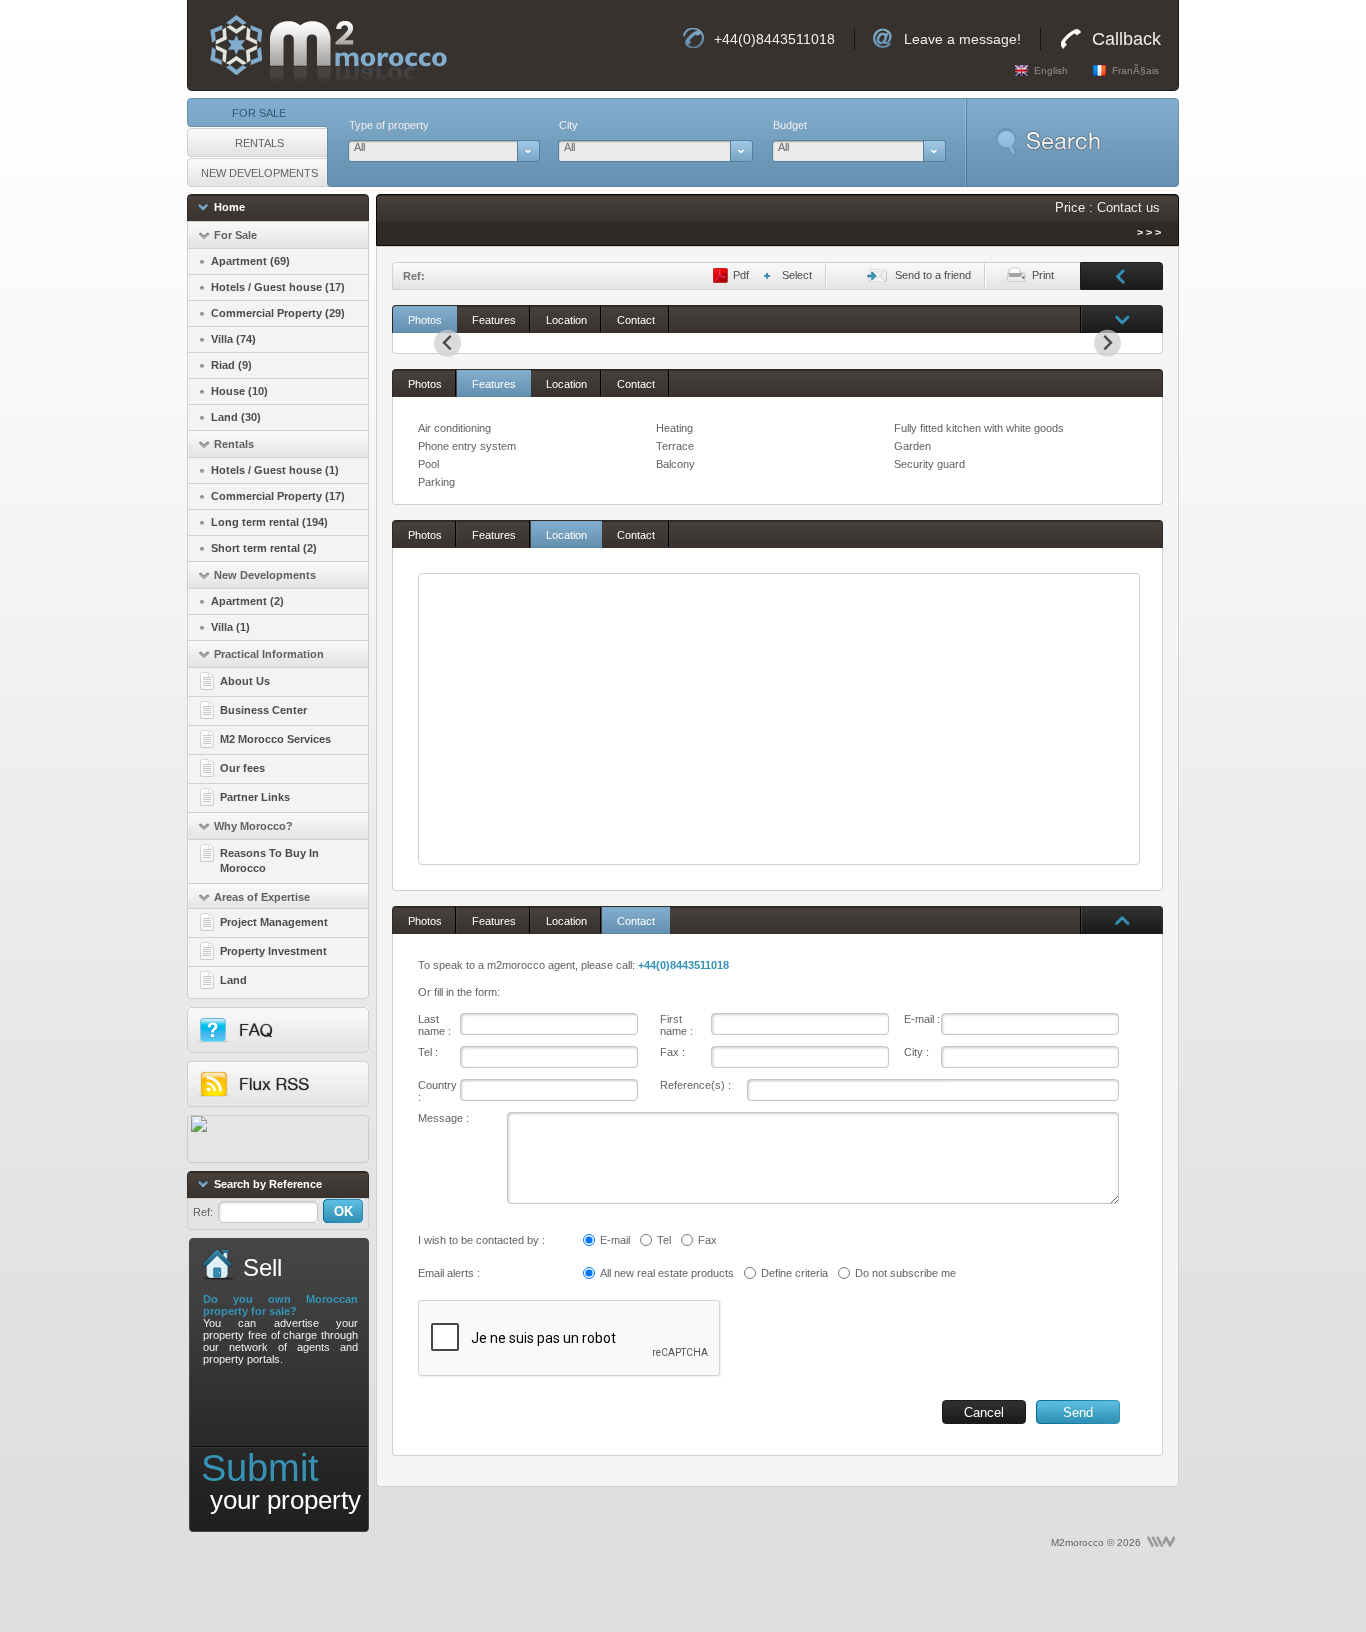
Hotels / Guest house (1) (275, 470)
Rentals (259, 143)
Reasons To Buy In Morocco (269, 860)
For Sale (259, 113)
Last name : (434, 1025)
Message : (443, 1118)
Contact (636, 320)
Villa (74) (233, 339)
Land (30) (236, 417)
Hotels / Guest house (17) (278, 287)
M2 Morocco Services (275, 739)
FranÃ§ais (1135, 70)
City (568, 125)
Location (566, 320)
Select (797, 275)
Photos (425, 320)
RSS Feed (294, 1090)
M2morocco (318, 45)
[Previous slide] (447, 343)
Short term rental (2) (264, 548)
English (1051, 70)
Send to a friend (933, 275)
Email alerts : (449, 1273)
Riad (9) (231, 365)
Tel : (428, 1052)
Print (1043, 275)
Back (1121, 275)
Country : (437, 1091)
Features (494, 320)
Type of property (389, 125)
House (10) (239, 391)
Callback (1126, 39)
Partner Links (255, 797)
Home (229, 207)
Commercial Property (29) (278, 313)
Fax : (672, 1052)
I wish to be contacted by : (481, 1240)
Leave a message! (962, 39)
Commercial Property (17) (278, 496)
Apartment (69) (250, 261)
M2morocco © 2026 (1096, 1542)
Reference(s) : (695, 1085)
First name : (676, 1025)
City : (916, 1052)
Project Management (274, 922)
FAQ (294, 1036)
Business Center (263, 710)
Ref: (203, 1212)
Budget (790, 125)
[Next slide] (1107, 343)
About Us (245, 681)
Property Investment (273, 951)
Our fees (242, 768)
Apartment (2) (247, 601)
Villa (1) (230, 627)
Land (233, 980)
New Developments (259, 173)
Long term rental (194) (269, 522)
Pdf (741, 275)
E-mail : (922, 1019)
